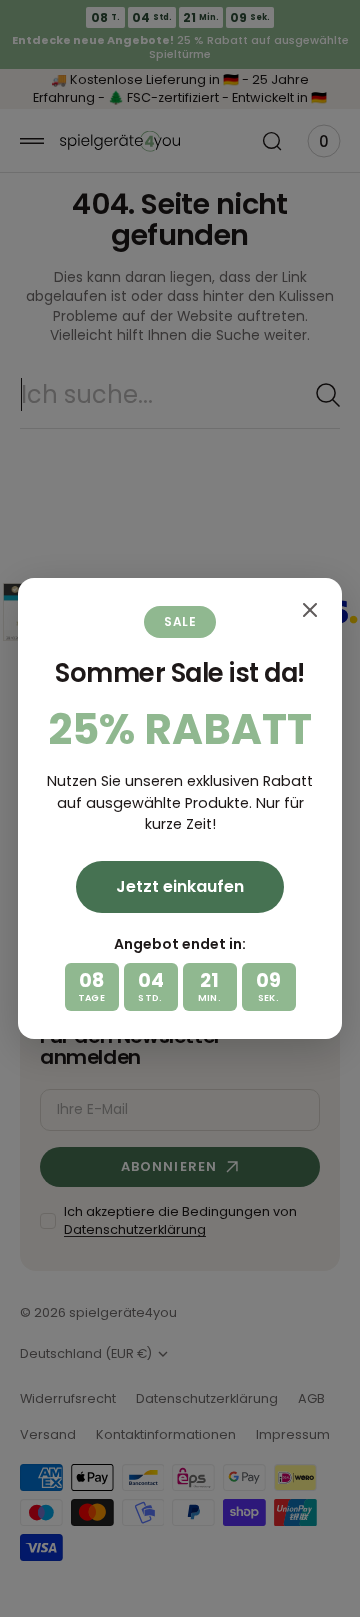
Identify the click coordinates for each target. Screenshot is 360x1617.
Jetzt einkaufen (180, 886)
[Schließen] (310, 610)
